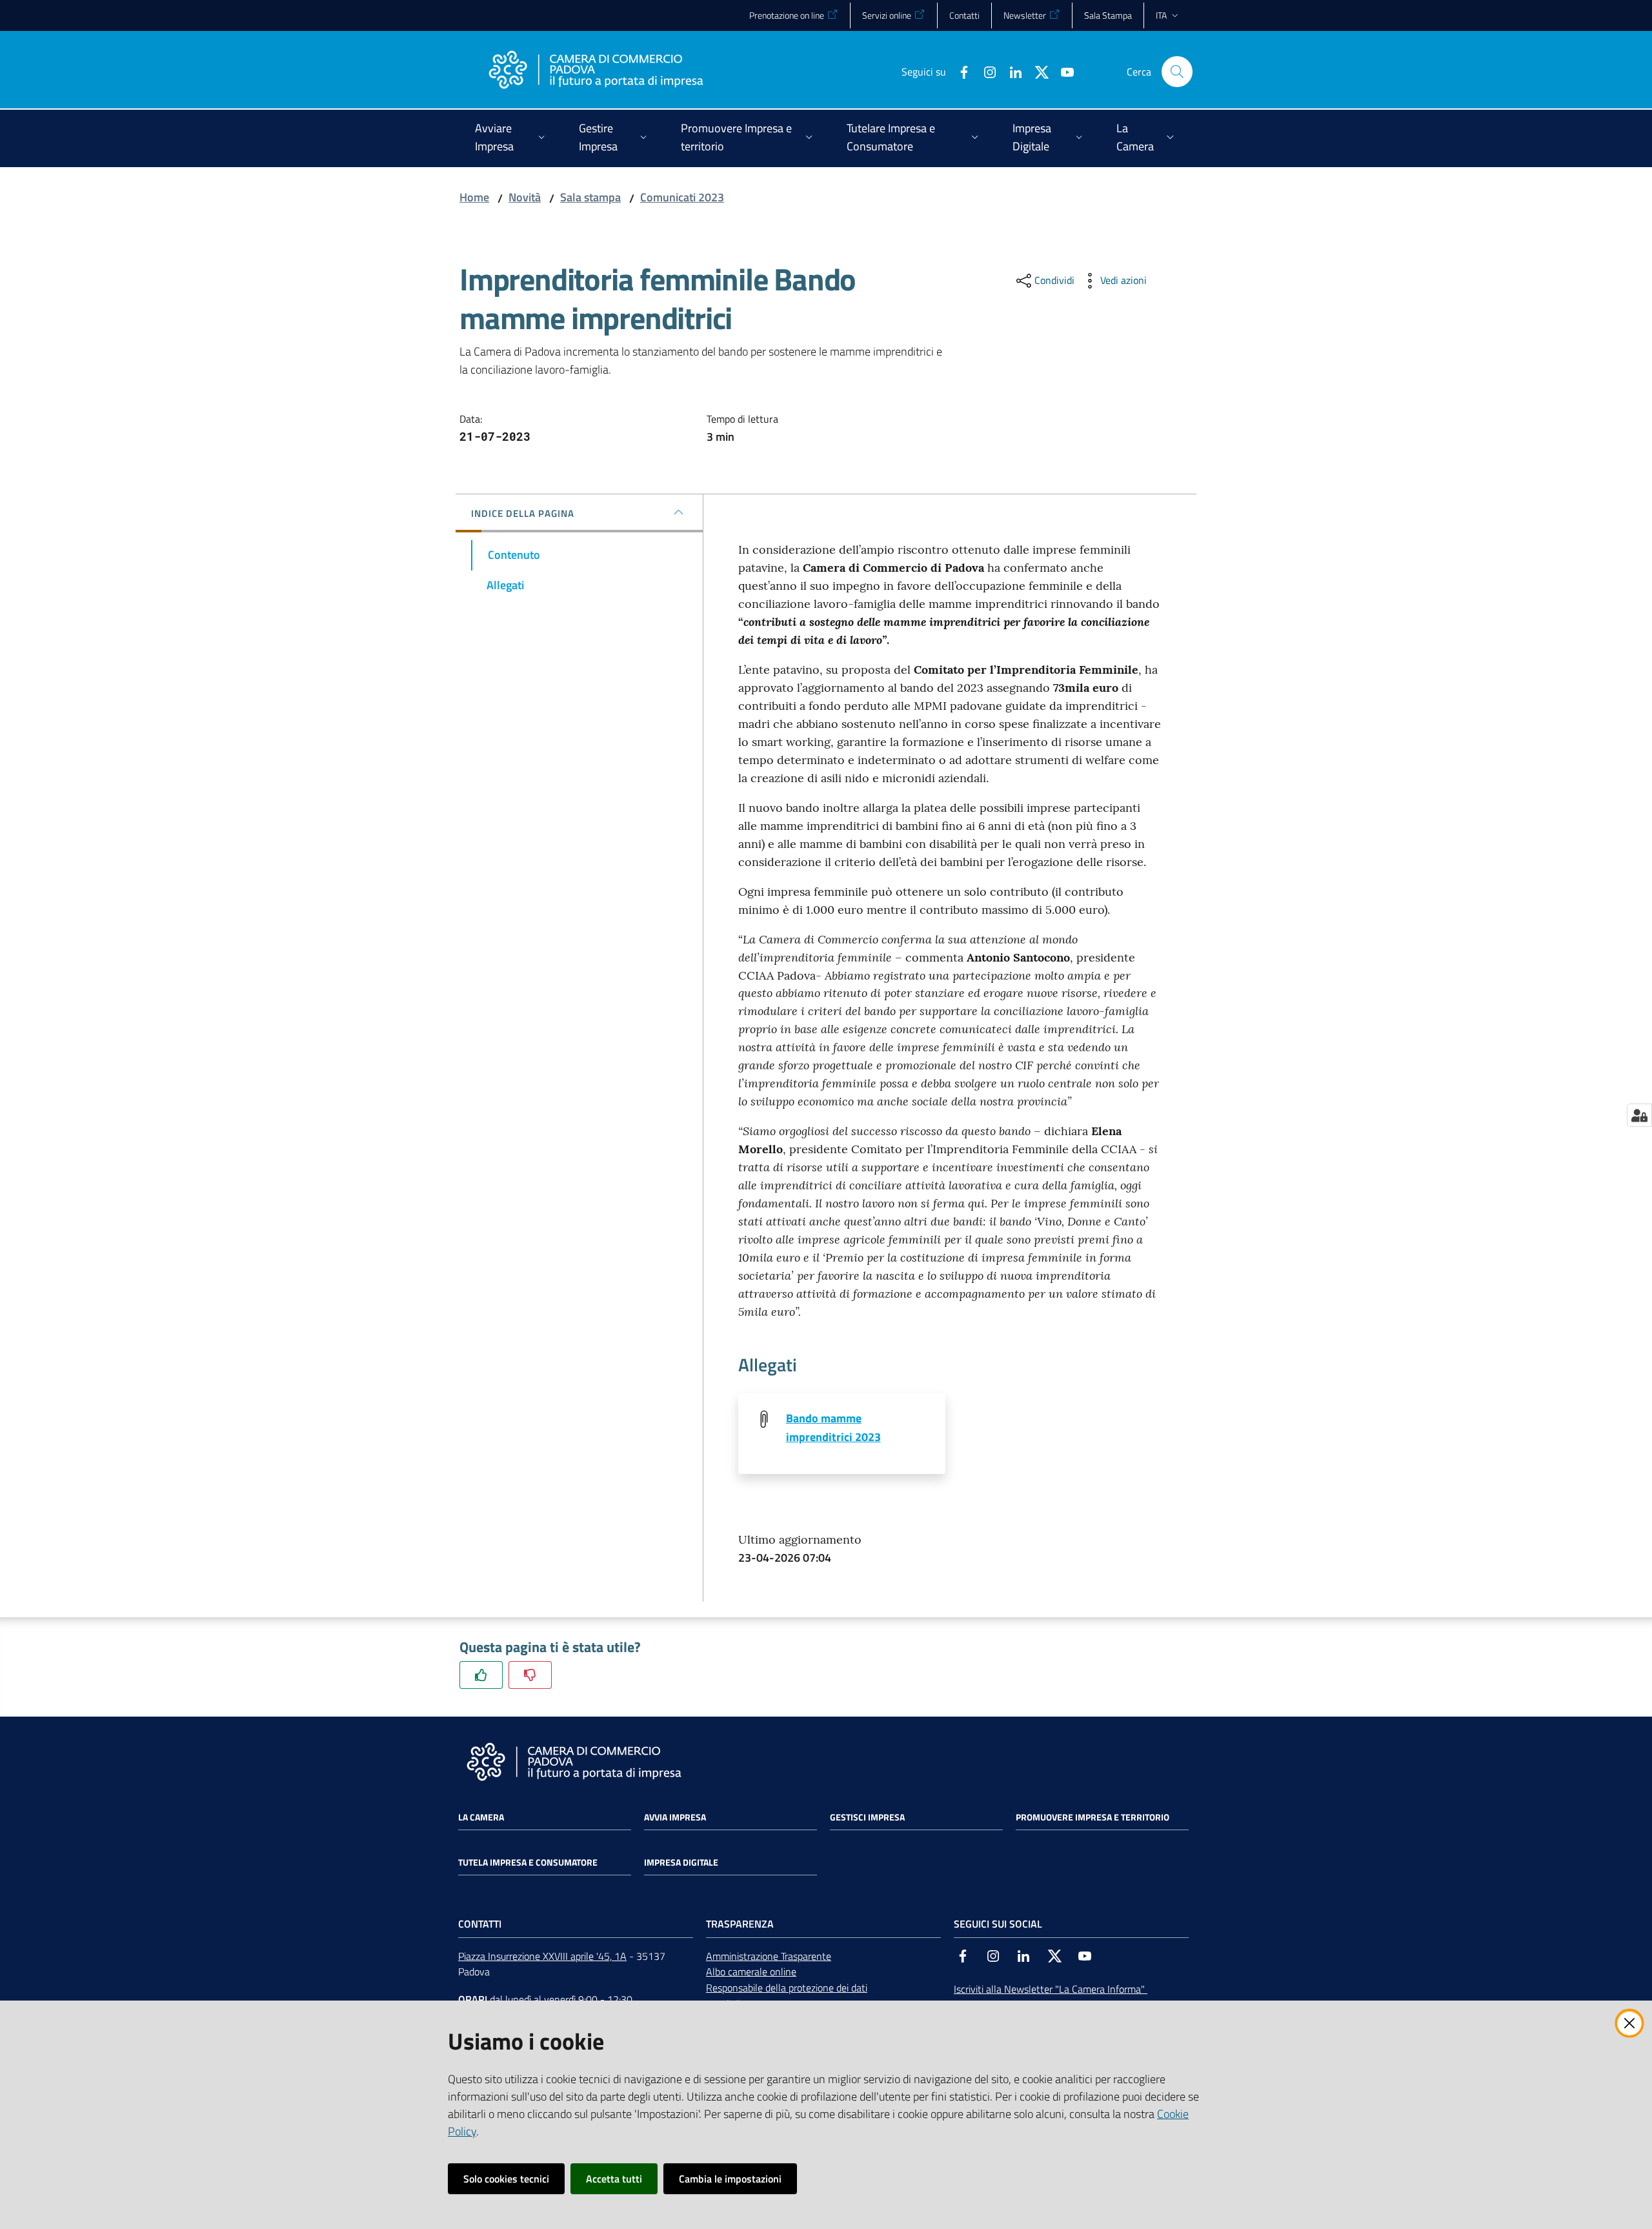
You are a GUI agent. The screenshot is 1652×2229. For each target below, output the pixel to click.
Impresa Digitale (681, 1862)
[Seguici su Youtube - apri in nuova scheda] (1062, 71)
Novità (525, 197)
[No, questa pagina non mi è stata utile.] (530, 1675)
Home (474, 197)
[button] (1177, 72)
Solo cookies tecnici (506, 2179)
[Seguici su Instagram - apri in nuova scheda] (985, 71)
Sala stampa (590, 197)
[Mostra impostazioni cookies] (1639, 1115)
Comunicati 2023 (682, 197)
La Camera (481, 1817)
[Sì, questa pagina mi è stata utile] (481, 1675)
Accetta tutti (614, 2179)
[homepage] (596, 72)
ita (1161, 15)
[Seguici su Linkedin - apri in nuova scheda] (1011, 71)
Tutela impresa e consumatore (528, 1862)
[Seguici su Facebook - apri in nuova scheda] (959, 71)
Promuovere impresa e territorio (1093, 1817)
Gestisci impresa (867, 1817)
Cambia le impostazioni (730, 2179)
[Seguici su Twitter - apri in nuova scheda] (1036, 71)
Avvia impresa (675, 1817)
